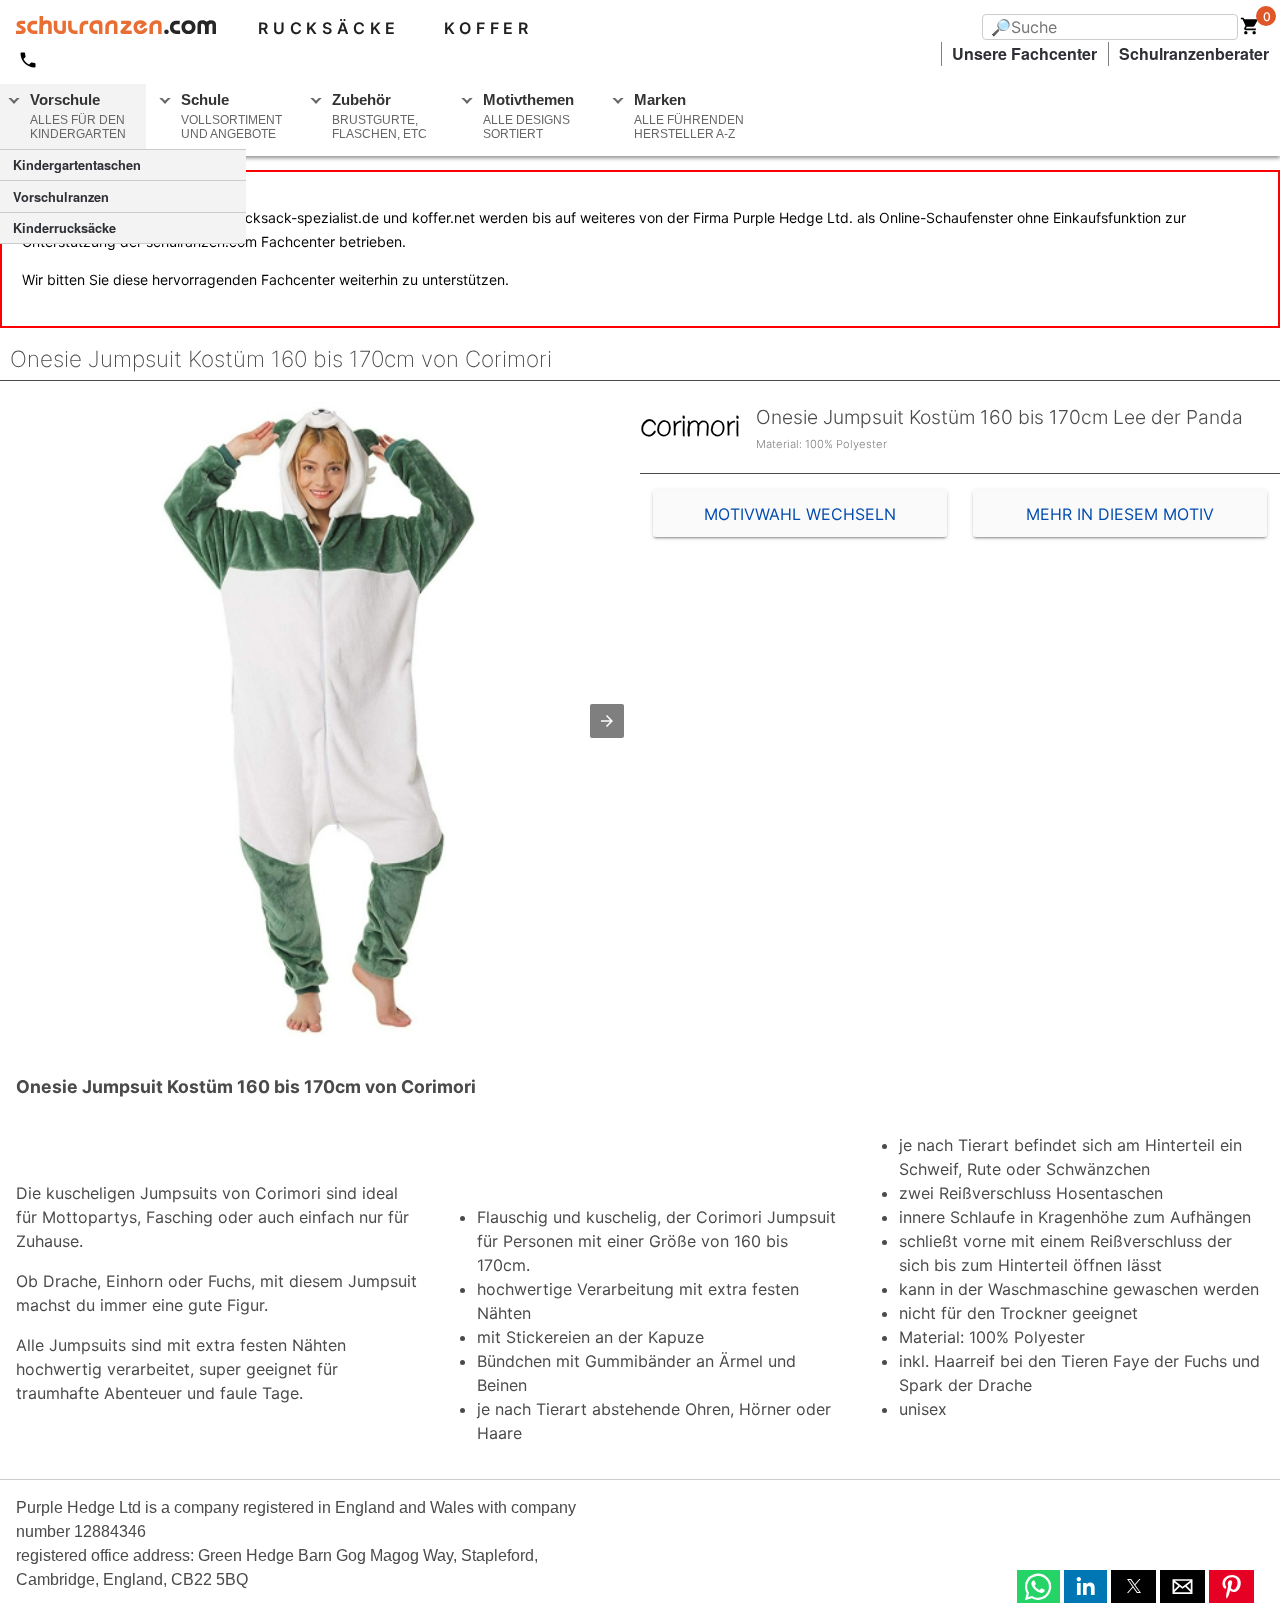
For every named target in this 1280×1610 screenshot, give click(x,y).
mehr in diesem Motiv (1120, 514)
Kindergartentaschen (77, 165)
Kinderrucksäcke (64, 228)
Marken (689, 116)
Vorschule (78, 116)
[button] (607, 721)
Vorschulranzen (61, 197)
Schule (231, 116)
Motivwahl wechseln (800, 514)
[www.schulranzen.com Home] (108, 28)
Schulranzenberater (1194, 53)
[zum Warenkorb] (1250, 30)
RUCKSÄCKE (329, 28)
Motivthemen (528, 116)
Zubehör (379, 116)
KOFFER (488, 28)
